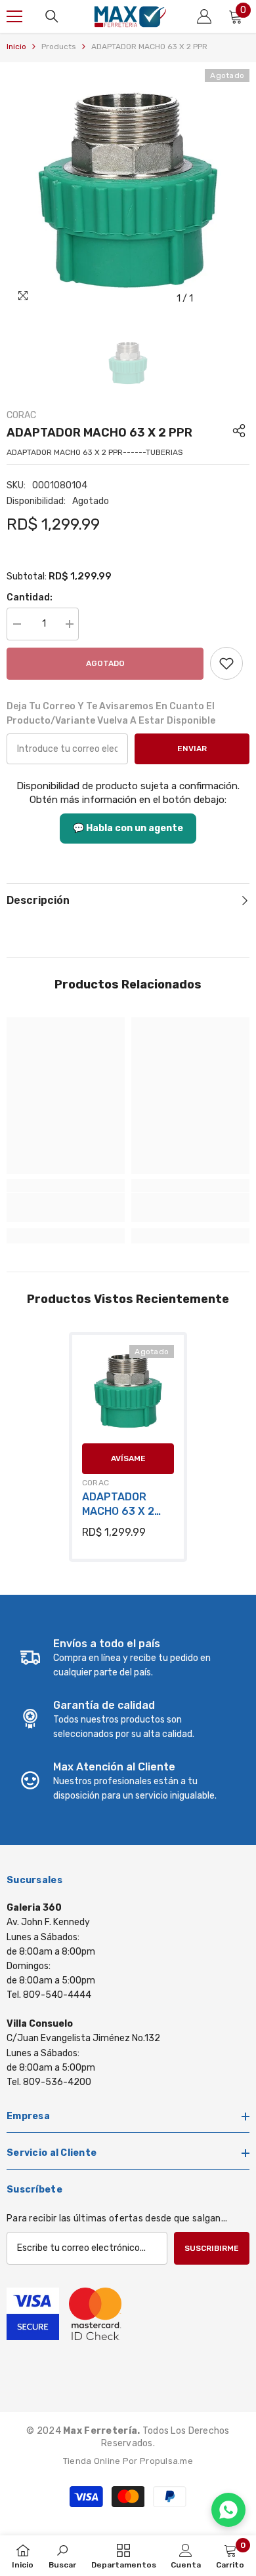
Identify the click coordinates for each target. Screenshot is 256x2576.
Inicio (16, 47)
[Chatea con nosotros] (228, 2510)
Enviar (192, 749)
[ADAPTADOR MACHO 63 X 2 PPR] (128, 1391)
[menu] (14, 16)
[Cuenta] (204, 16)
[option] (128, 190)
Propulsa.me (166, 2461)
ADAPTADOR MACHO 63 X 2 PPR (118, 1505)
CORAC (21, 415)
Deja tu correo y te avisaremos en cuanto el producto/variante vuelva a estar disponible (111, 713)
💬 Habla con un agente (128, 828)
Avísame (128, 1458)
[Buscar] (52, 16)
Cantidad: (30, 597)
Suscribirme (212, 2248)
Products (59, 47)
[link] (226, 663)
